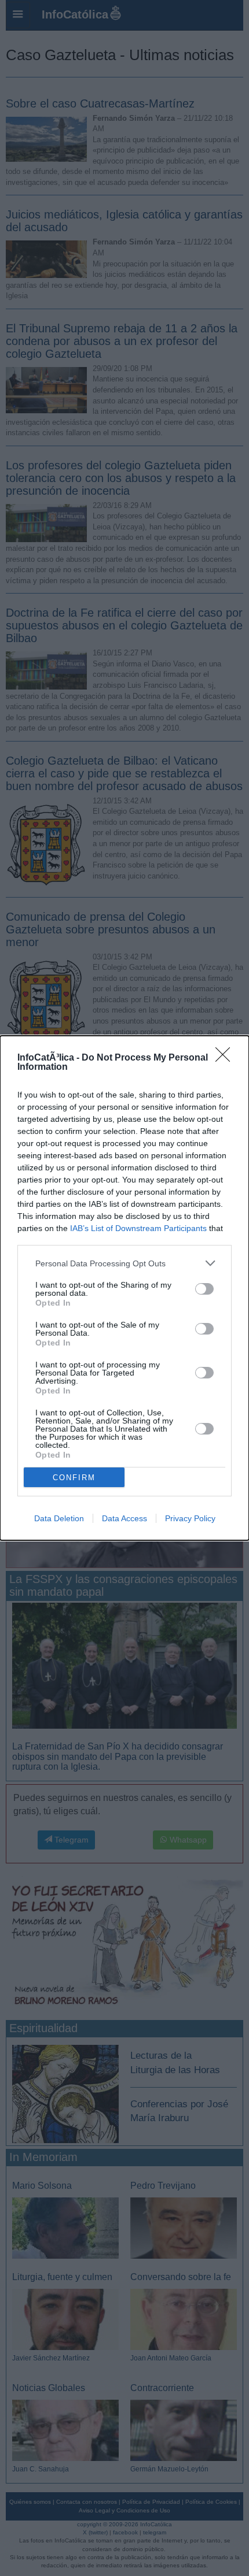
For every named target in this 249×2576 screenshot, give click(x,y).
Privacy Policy (190, 1518)
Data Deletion (59, 1518)
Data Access (124, 1518)
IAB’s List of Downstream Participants (138, 1228)
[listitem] (124, 1263)
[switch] (204, 1289)
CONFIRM (74, 1478)
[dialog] (124, 1288)
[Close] (226, 1058)
